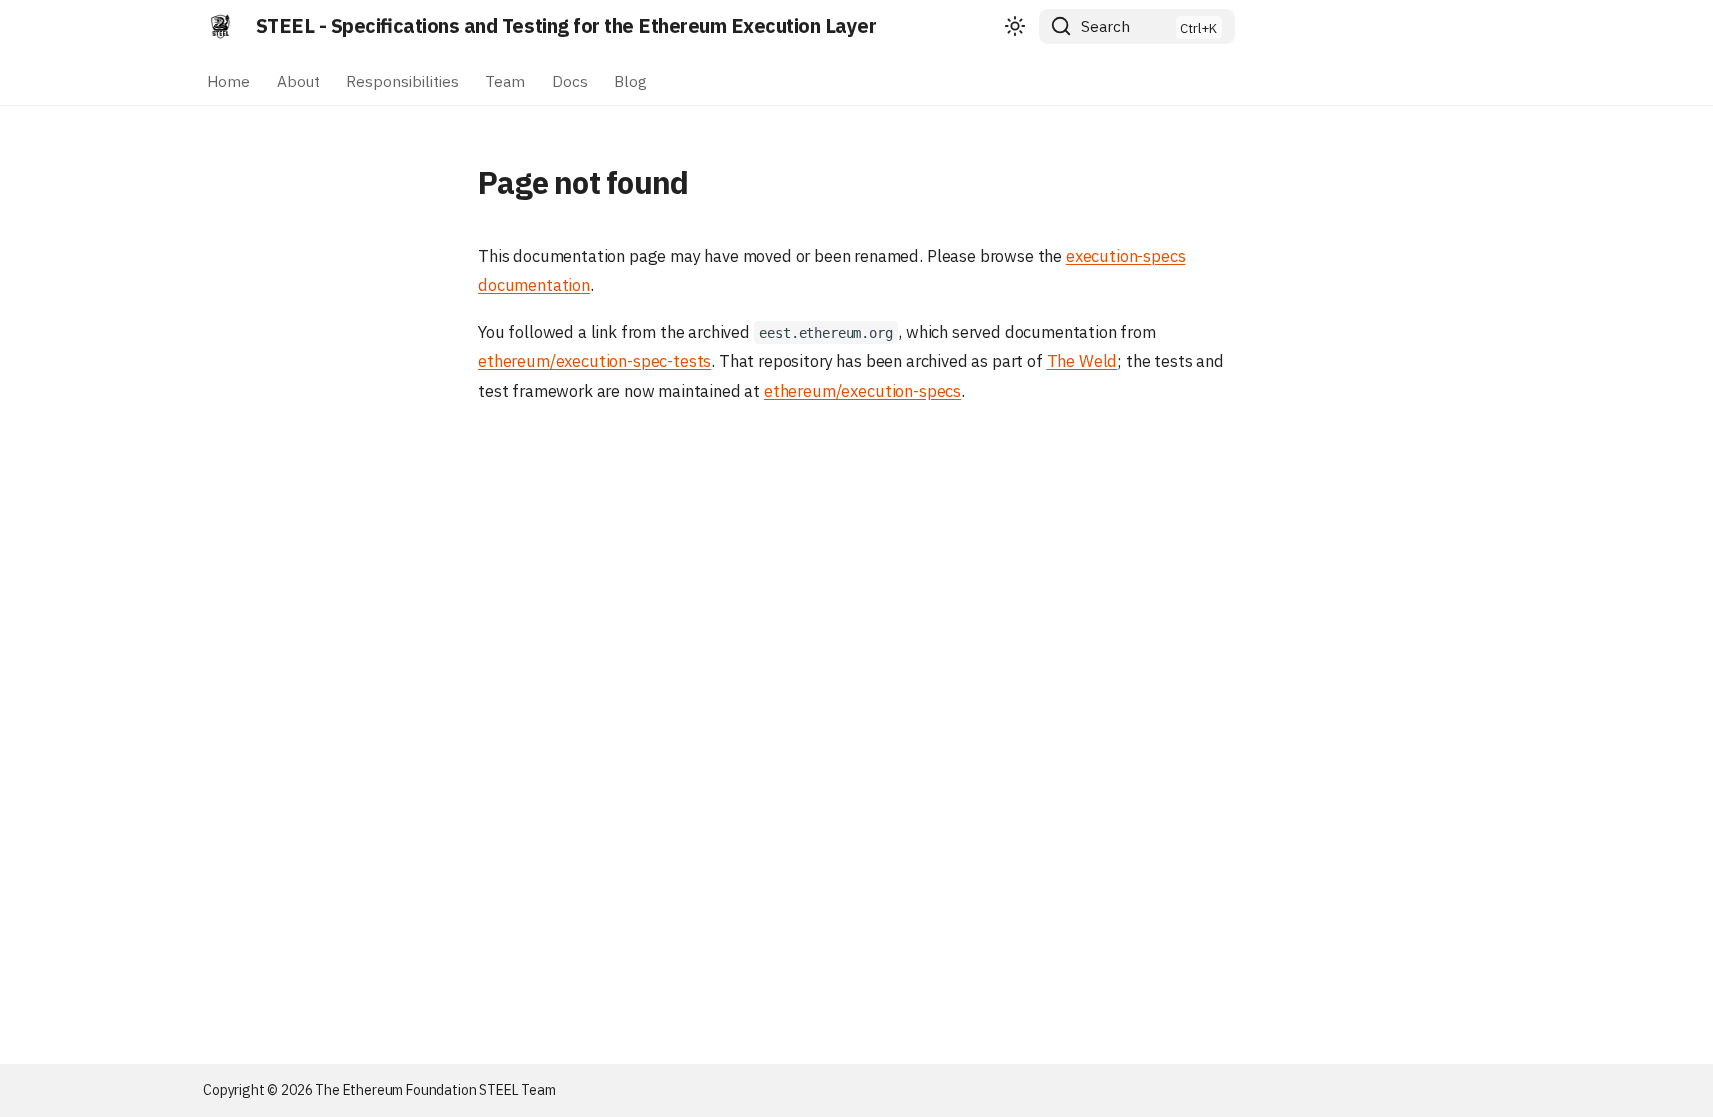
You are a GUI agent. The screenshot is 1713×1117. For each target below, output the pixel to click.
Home (228, 80)
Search (1105, 26)
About (298, 80)
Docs (570, 80)
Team (506, 80)
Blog (630, 80)
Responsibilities (402, 80)
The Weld (1082, 361)
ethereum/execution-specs (862, 391)
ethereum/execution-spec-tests (594, 361)
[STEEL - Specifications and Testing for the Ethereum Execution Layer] (221, 26)
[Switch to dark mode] (1015, 27)
